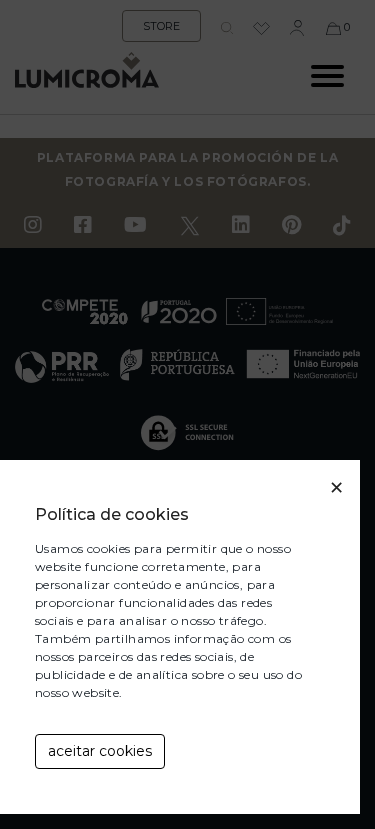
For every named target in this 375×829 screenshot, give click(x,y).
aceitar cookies (100, 751)
